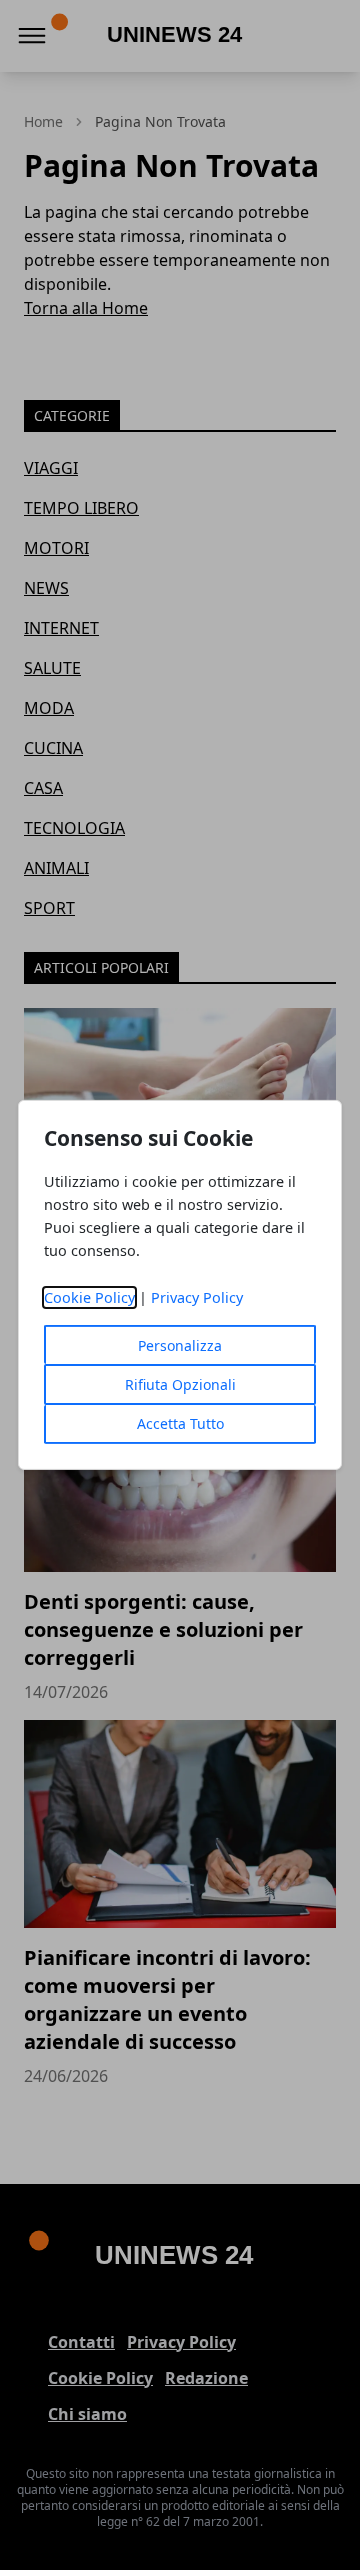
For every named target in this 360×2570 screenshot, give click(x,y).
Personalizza (180, 1345)
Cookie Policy (89, 1297)
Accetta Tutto (180, 1423)
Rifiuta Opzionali (180, 1384)
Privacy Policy (197, 1297)
